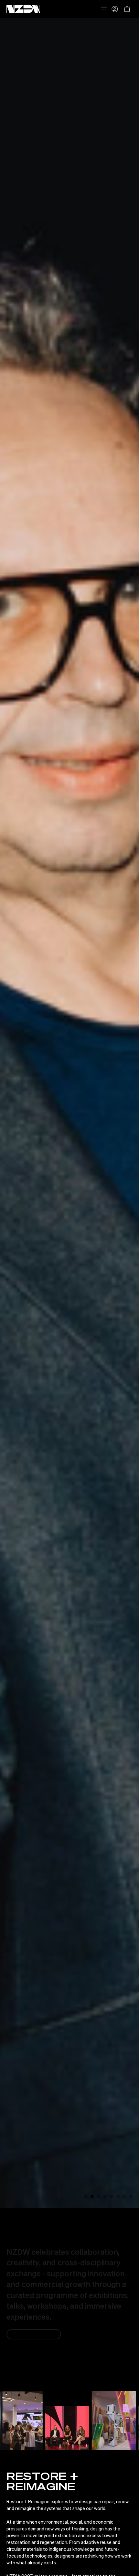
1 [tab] (86, 2197)
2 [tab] (92, 2197)
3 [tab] (99, 2197)
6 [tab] (118, 2197)
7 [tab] (124, 2197)
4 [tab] (105, 2197)
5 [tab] (112, 2197)
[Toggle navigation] (104, 9)
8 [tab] (131, 2197)
